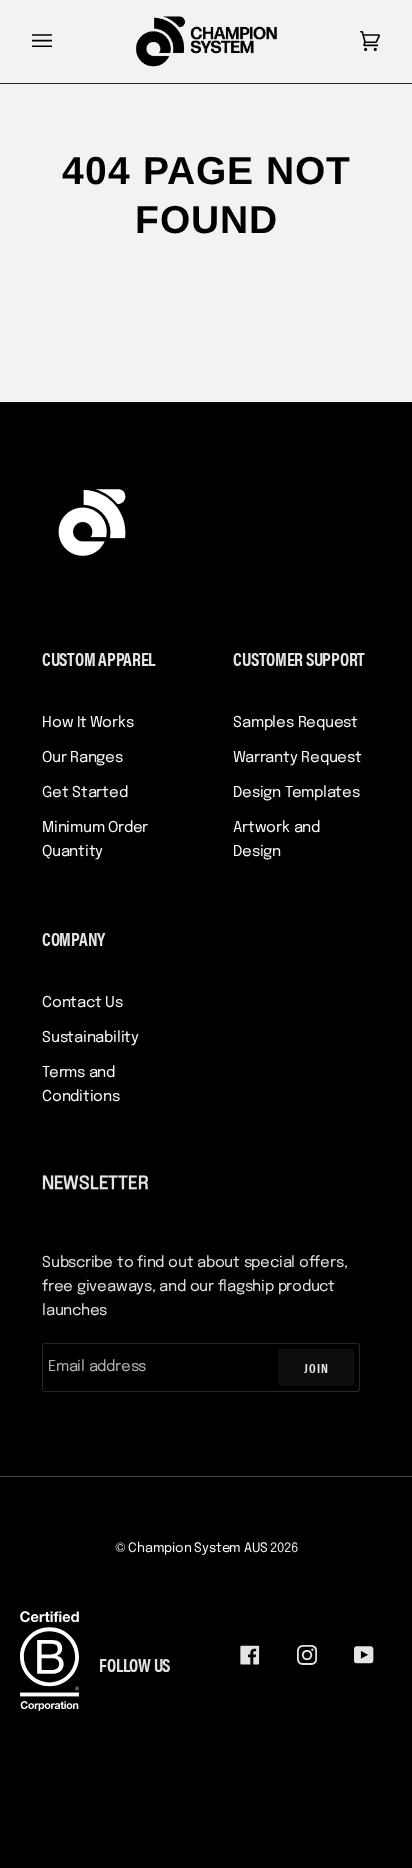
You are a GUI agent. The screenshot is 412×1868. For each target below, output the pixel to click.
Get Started (85, 793)
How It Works (87, 723)
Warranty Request (297, 758)
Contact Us (82, 1003)
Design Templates (296, 793)
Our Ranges (82, 758)
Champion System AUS (197, 1548)
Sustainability (90, 1038)
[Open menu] (62, 41)
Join (316, 1367)
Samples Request (295, 723)
